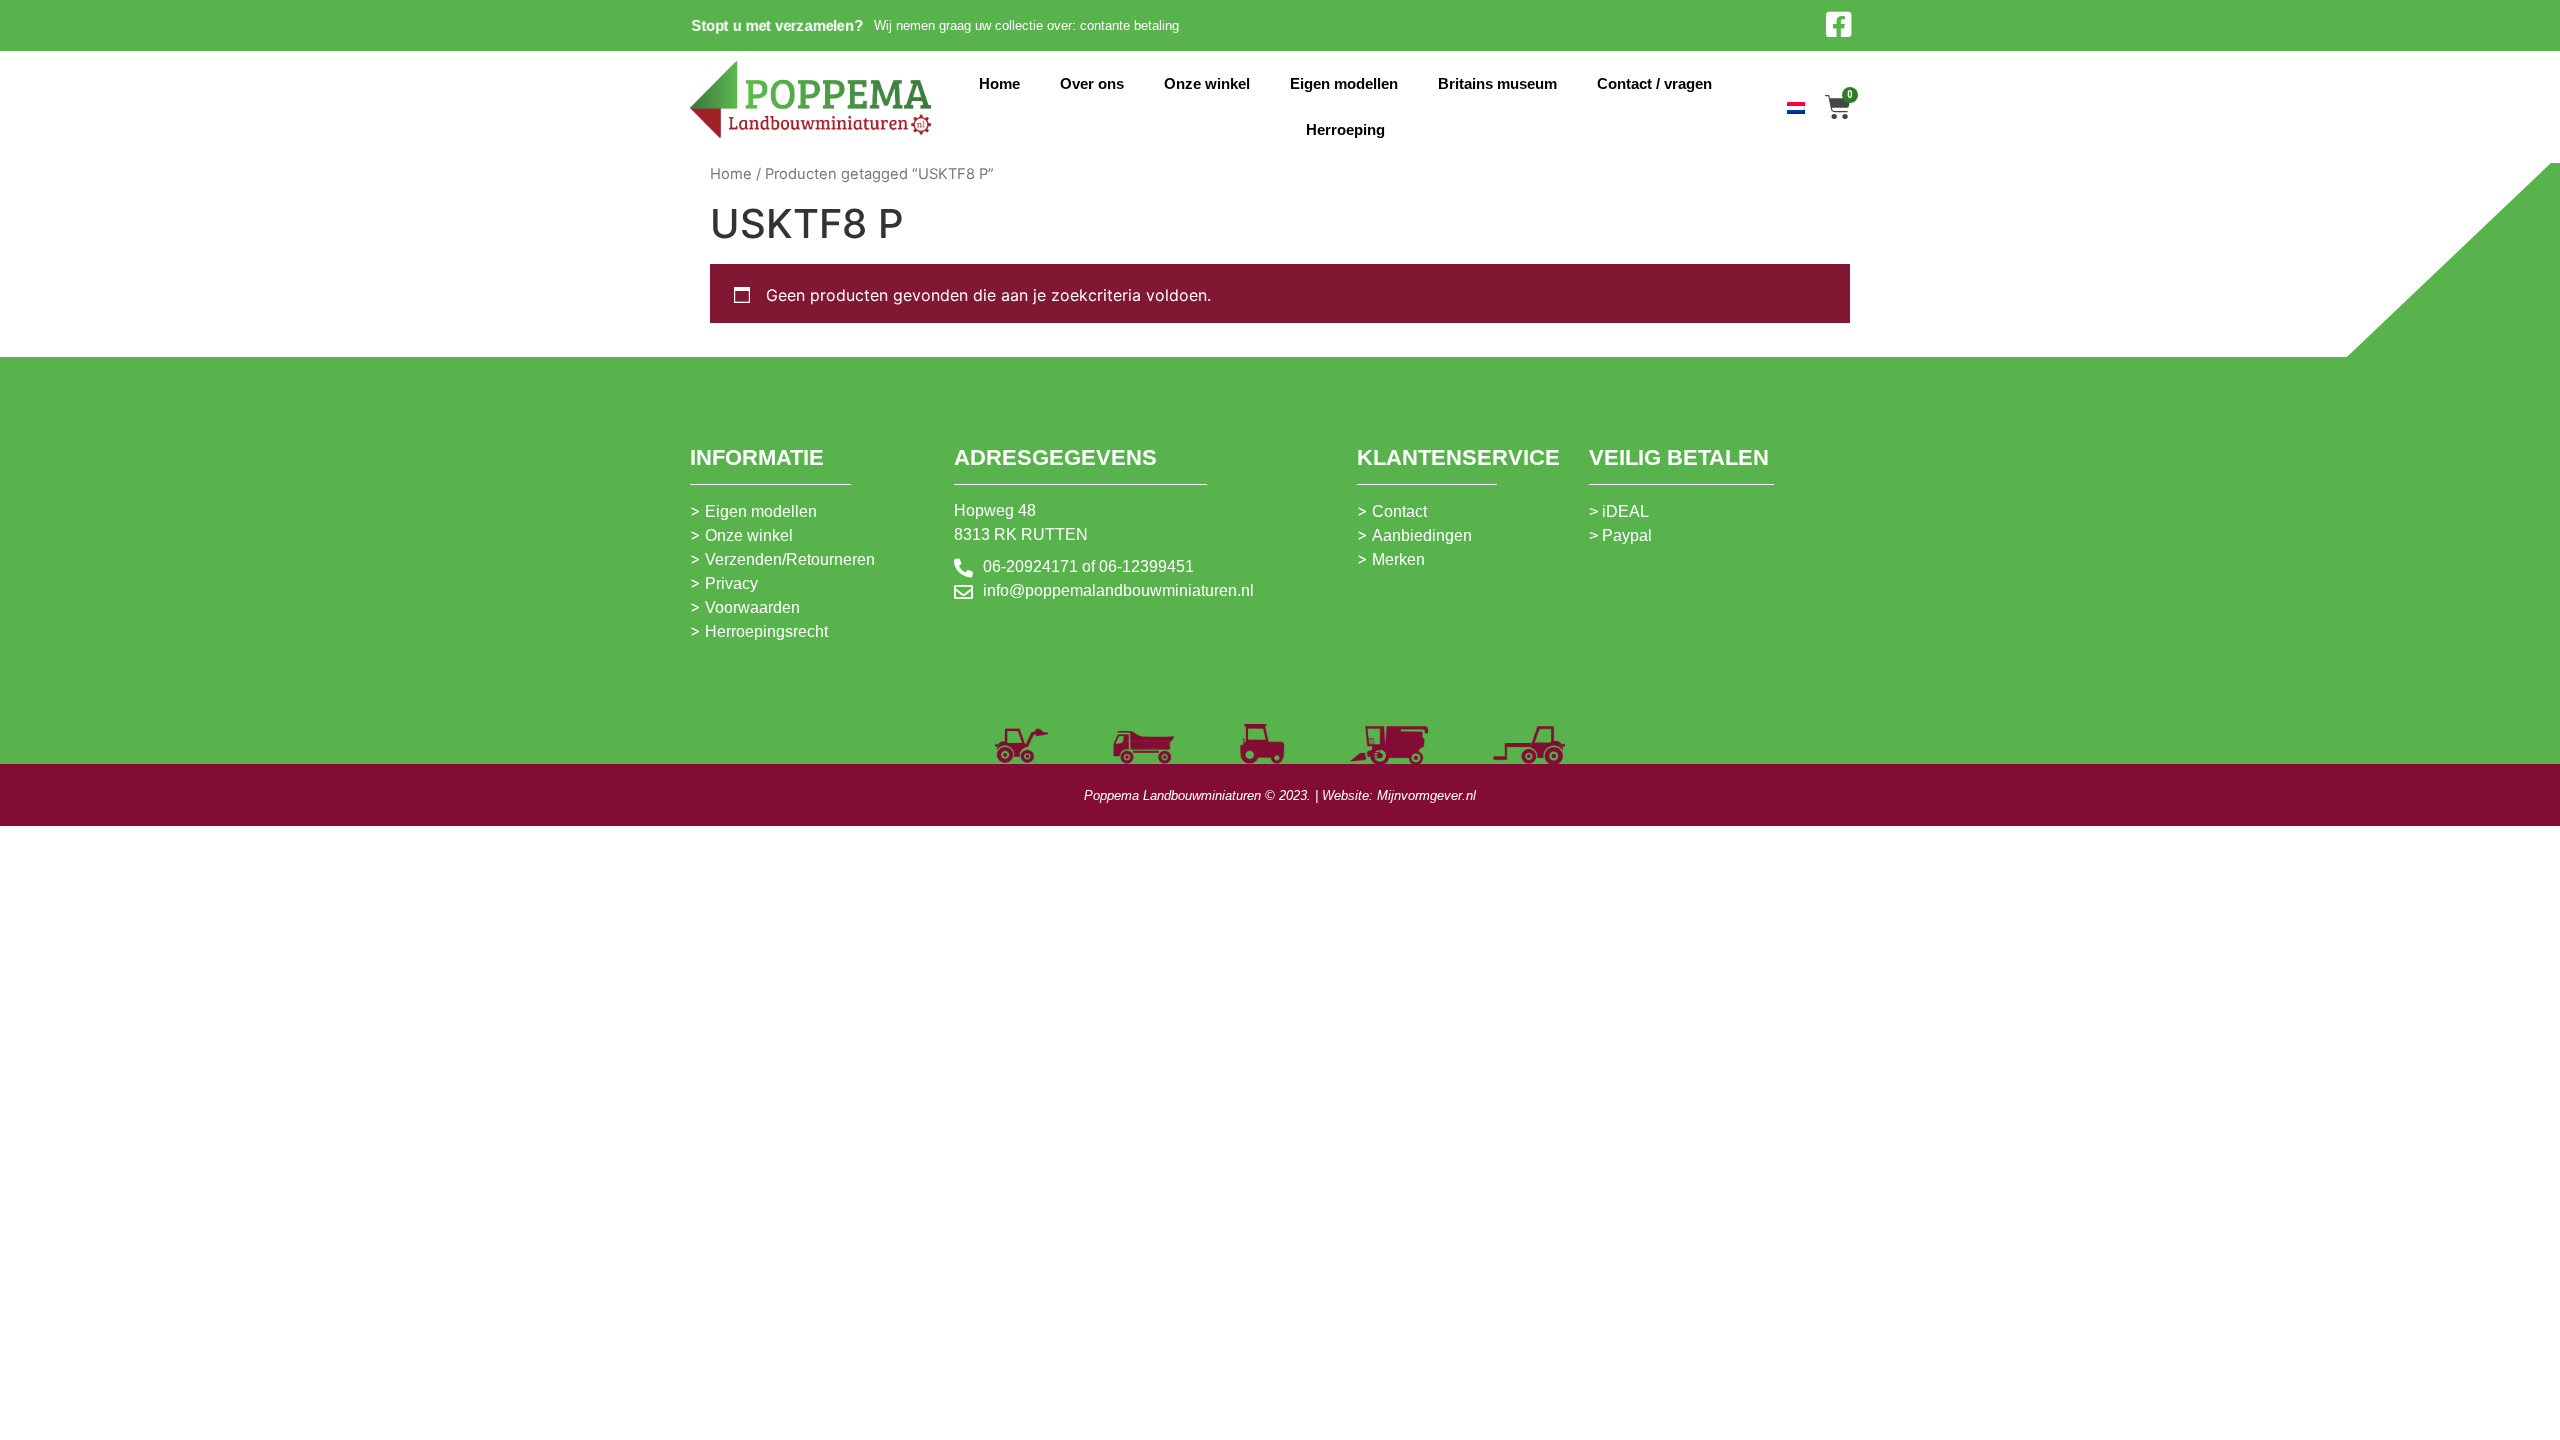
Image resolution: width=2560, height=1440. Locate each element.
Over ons (1092, 83)
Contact (1399, 511)
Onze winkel (1207, 83)
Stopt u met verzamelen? (776, 25)
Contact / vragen (1654, 83)
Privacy (731, 583)
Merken (1398, 559)
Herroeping (1345, 129)
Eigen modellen (1344, 83)
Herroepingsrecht (766, 631)
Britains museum (1497, 83)
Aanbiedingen (1422, 535)
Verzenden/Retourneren (790, 559)
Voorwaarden (752, 607)
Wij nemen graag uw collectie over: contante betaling (1026, 25)
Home (999, 83)
